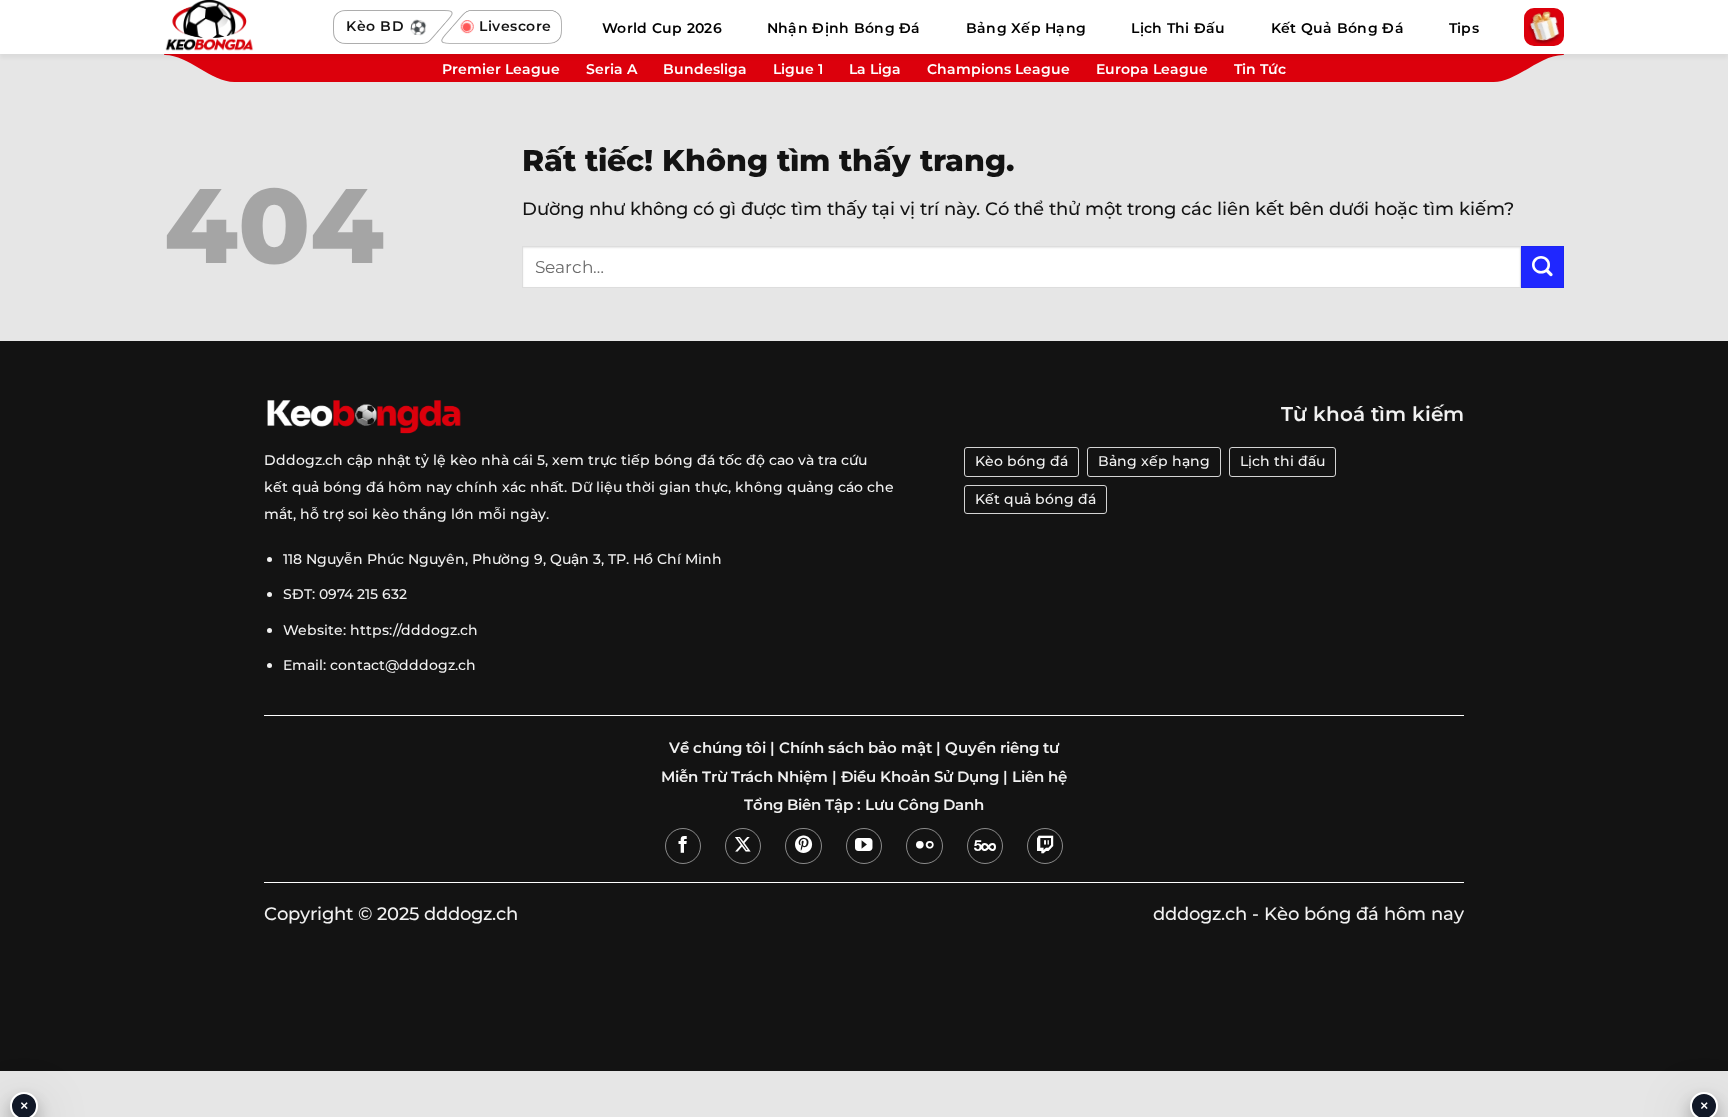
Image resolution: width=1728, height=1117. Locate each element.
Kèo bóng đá (1021, 461)
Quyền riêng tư (1002, 748)
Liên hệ (1039, 777)
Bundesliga (705, 69)
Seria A (611, 69)
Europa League (1152, 69)
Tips (1464, 28)
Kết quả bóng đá (1035, 499)
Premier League (501, 69)
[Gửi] (1542, 267)
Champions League (998, 69)
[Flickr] (924, 846)
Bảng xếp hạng (1154, 461)
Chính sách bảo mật (855, 748)
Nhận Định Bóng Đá (844, 28)
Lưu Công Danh (924, 805)
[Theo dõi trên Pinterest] (803, 846)
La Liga (875, 69)
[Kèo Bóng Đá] (239, 27)
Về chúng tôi (717, 748)
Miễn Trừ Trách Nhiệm (744, 777)
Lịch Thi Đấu (1178, 28)
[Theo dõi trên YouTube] (864, 846)
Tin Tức (1260, 69)
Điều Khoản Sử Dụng (920, 777)
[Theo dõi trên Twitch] (1045, 846)
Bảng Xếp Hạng (1026, 28)
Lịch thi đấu (1282, 461)
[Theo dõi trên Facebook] (683, 846)
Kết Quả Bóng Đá (1337, 28)
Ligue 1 (798, 69)
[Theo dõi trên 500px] (985, 846)
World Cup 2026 (662, 28)
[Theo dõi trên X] (743, 846)
